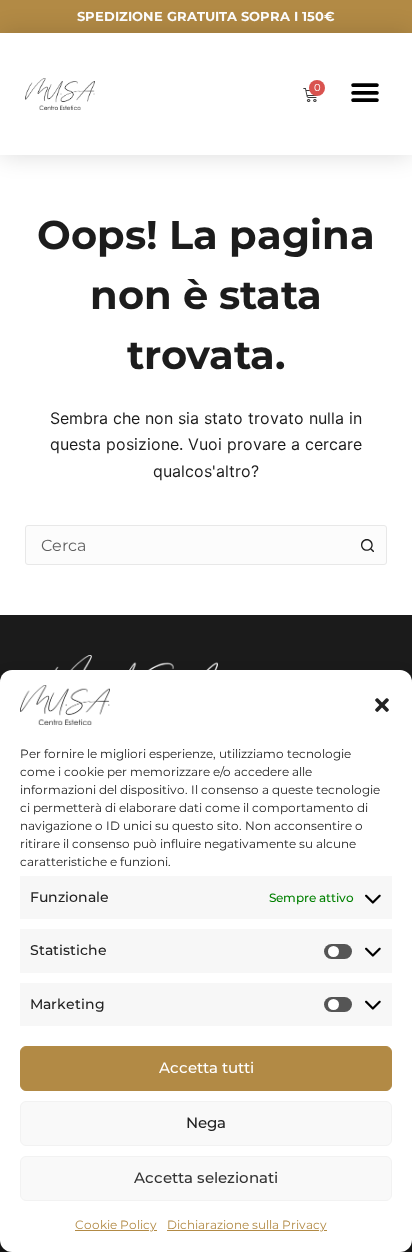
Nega (206, 1122)
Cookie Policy (116, 1224)
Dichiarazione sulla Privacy (247, 1224)
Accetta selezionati (206, 1177)
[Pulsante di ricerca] (367, 545)
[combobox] (187, 545)
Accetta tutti (206, 1067)
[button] (382, 705)
